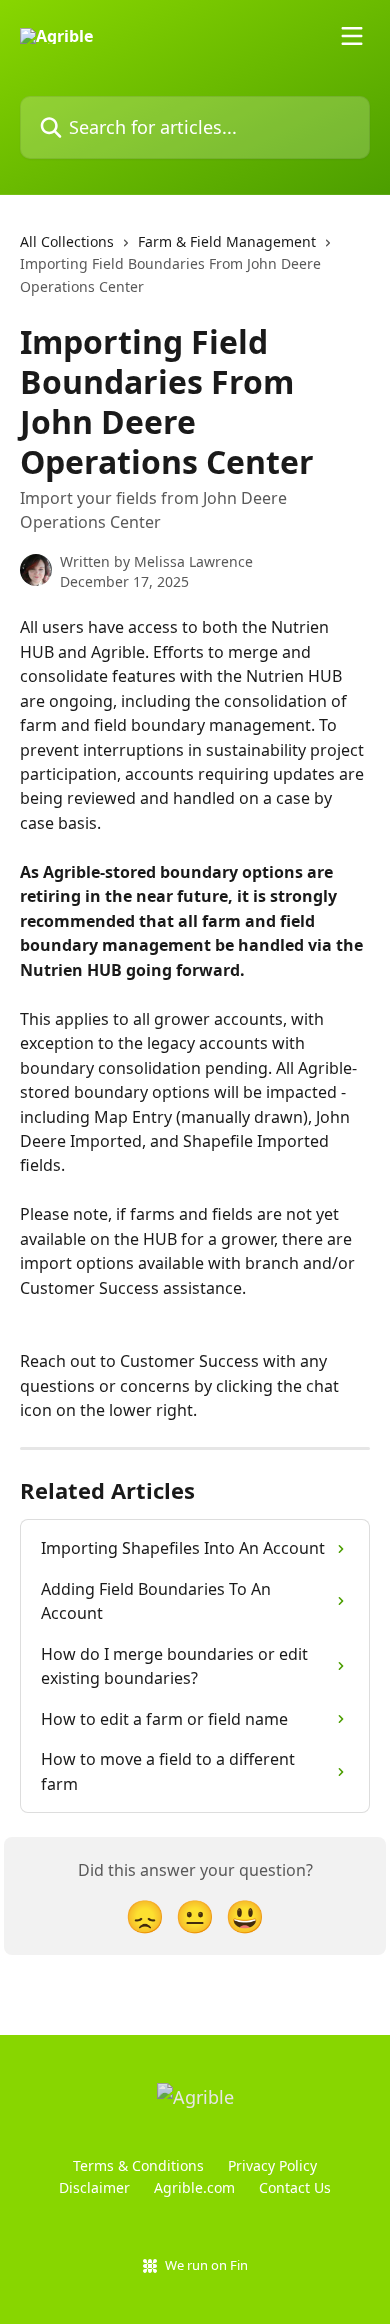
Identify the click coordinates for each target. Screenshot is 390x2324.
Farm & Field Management (227, 241)
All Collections (67, 241)
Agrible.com (194, 2187)
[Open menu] (352, 36)
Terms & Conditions (138, 2165)
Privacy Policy (272, 2165)
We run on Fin (206, 2265)
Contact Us (295, 2187)
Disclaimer (94, 2187)
